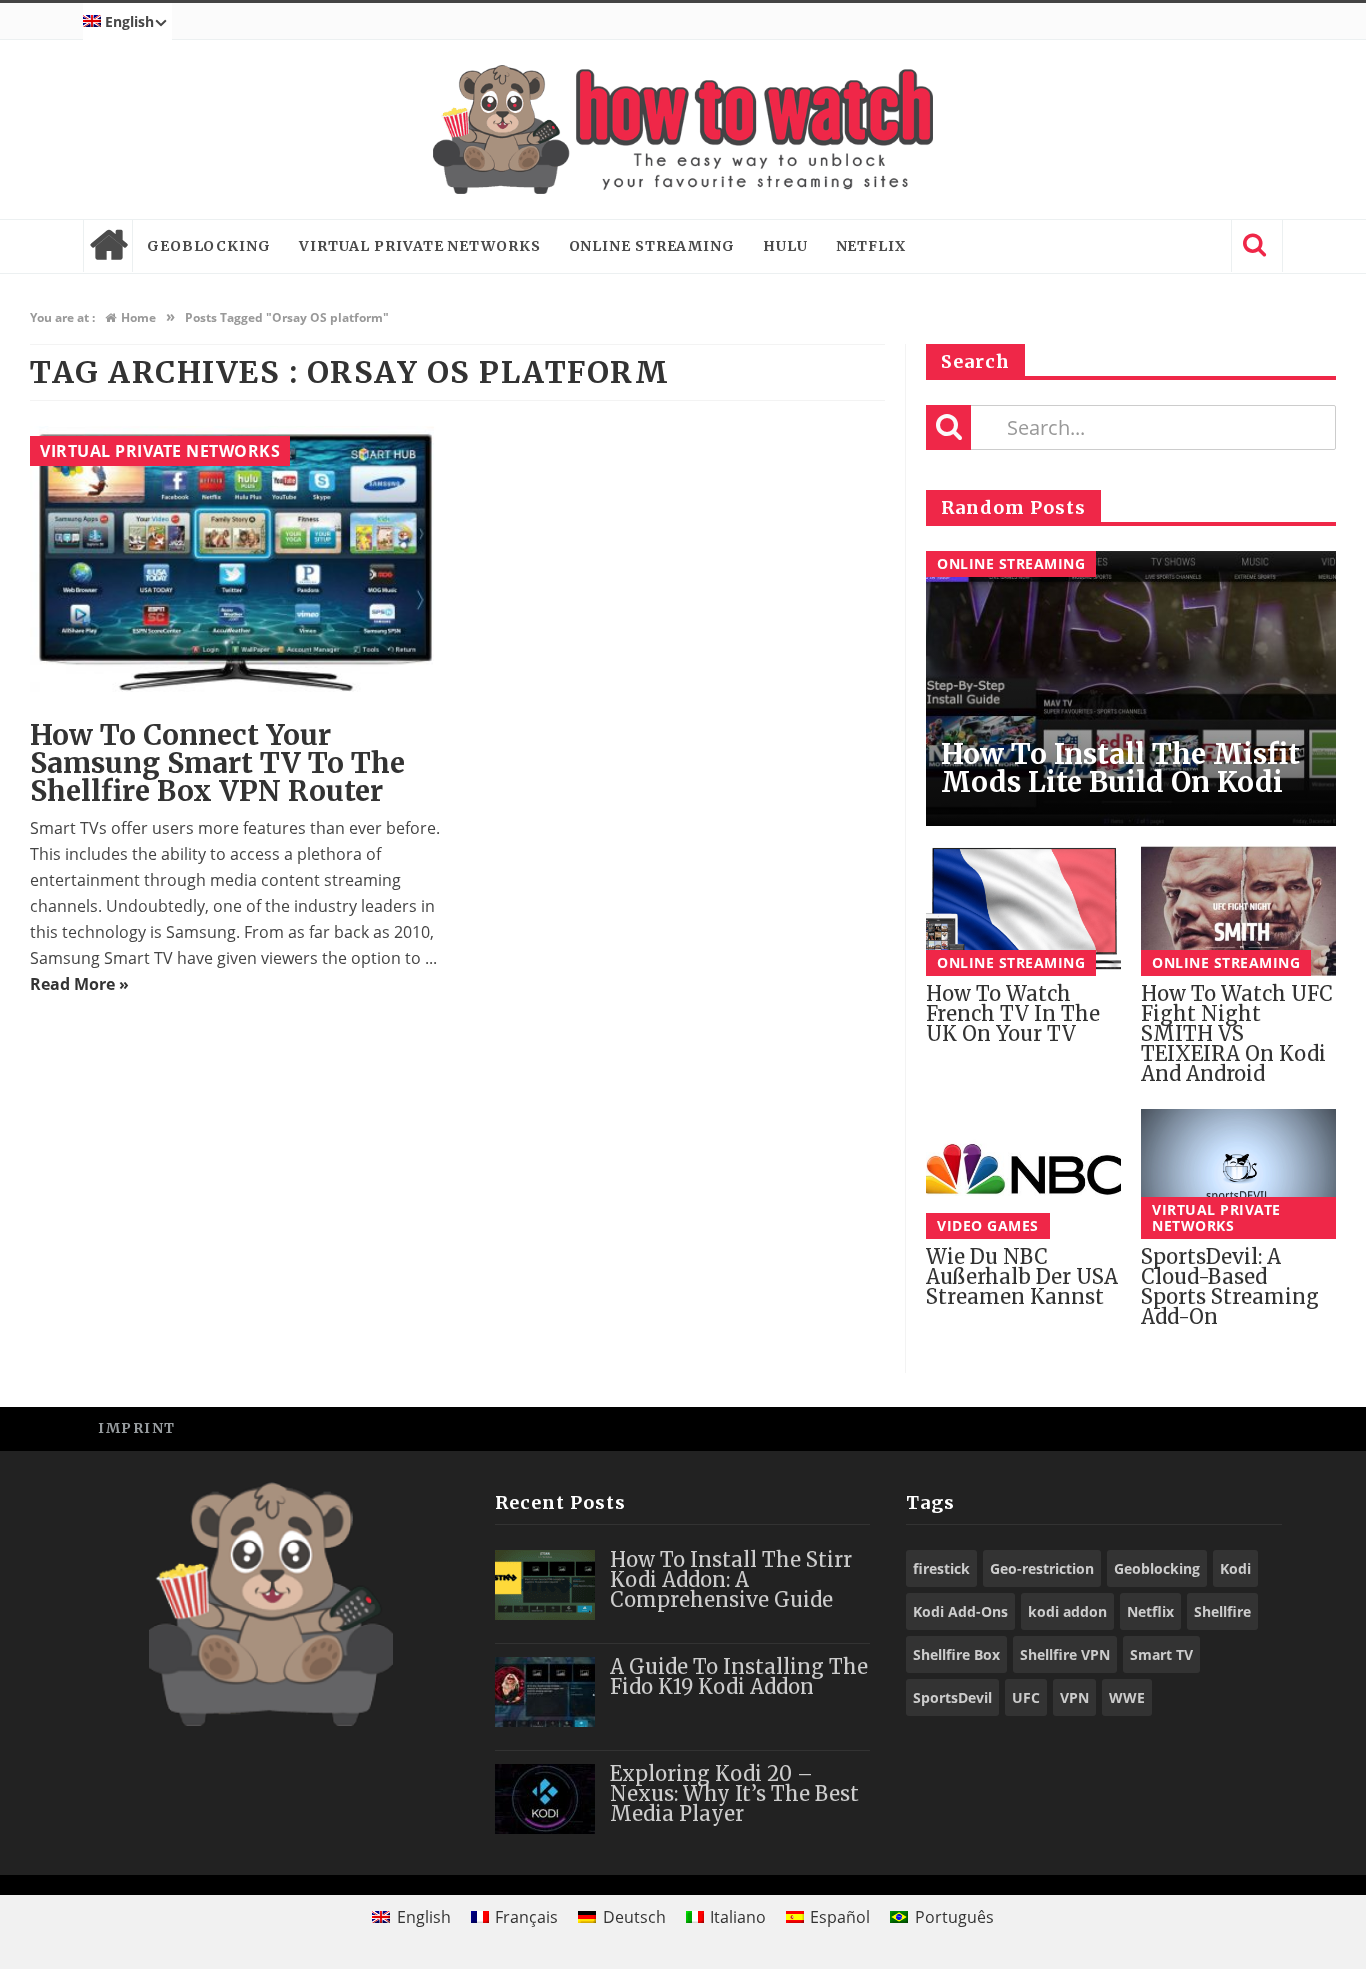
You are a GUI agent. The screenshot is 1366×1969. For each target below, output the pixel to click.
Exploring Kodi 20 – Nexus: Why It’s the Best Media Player (734, 1793)
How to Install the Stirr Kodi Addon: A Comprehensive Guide (731, 1579)
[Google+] (1212, 1427)
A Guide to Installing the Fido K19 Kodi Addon (739, 1676)
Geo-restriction (1042, 1568)
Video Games (988, 1225)
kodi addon (1067, 1611)
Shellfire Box (956, 1654)
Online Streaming (652, 246)
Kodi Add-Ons (960, 1611)
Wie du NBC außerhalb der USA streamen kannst (1022, 1276)
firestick (941, 1568)
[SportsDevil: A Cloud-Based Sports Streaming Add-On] (1238, 1174)
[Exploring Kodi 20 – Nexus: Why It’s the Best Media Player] (545, 1799)
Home (108, 246)
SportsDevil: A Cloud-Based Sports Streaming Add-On (1230, 1286)
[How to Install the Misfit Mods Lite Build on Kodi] (1131, 689)
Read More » (79, 984)
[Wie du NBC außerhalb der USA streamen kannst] (1023, 1174)
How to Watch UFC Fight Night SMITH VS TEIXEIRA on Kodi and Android (1237, 1033)
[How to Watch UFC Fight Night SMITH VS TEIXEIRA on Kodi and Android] (1238, 911)
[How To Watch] (683, 129)
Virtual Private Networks (420, 246)
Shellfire (1222, 1611)
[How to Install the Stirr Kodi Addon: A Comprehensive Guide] (545, 1585)
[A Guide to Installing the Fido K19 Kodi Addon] (545, 1692)
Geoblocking (209, 246)
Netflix (871, 246)
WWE (1127, 1697)
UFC (1026, 1697)
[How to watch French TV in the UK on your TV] (1023, 911)
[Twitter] (1167, 1427)
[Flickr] (1257, 1427)
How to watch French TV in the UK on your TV (1013, 1013)
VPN (1074, 1697)
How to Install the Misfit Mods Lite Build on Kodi (1120, 768)
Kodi (1235, 1568)
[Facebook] (1122, 1427)
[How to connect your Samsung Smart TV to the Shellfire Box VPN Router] (236, 563)
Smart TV (1161, 1654)
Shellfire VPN (1065, 1654)
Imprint (137, 1428)
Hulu (785, 246)
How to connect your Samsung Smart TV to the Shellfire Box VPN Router (217, 763)
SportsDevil (952, 1697)
